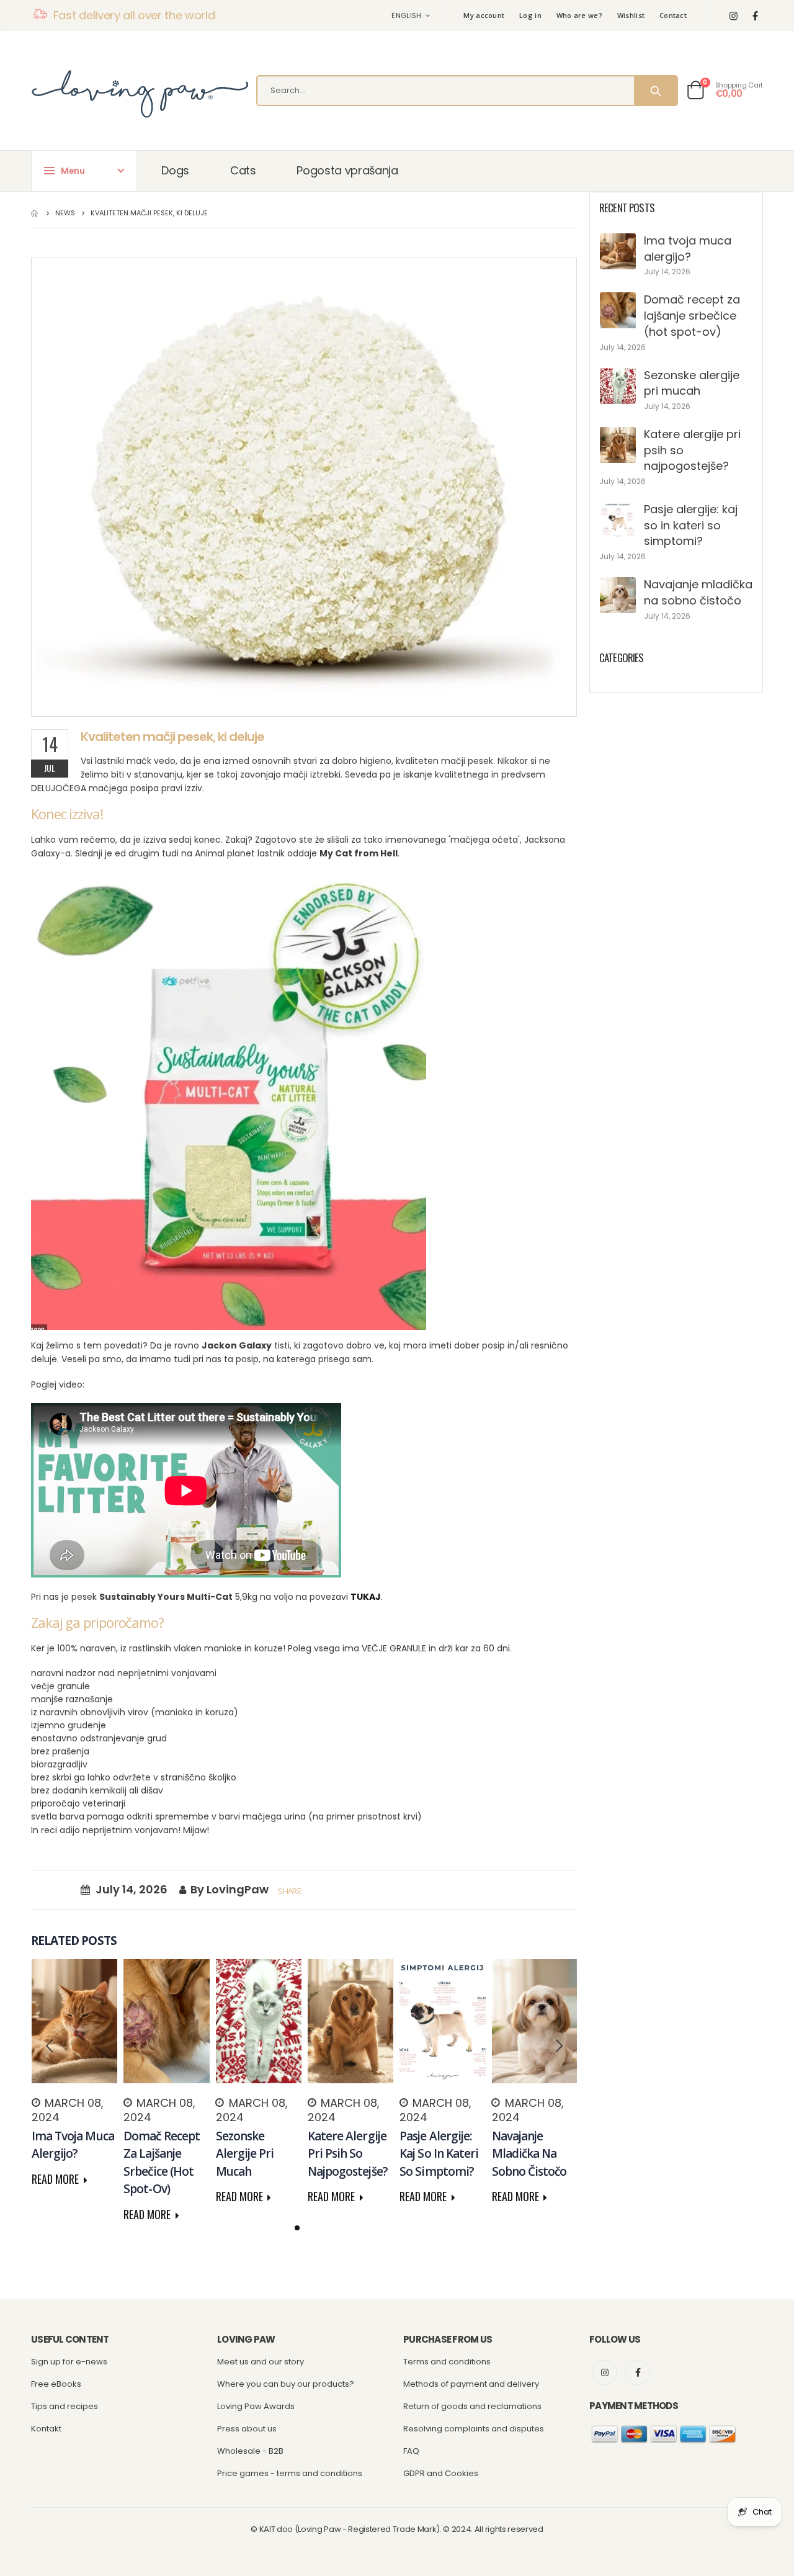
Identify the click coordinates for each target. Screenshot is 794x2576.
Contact (673, 15)
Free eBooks (56, 2384)
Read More (56, 2179)
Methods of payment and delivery (471, 2384)
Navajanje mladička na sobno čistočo (698, 592)
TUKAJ (366, 1597)
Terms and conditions (447, 2362)
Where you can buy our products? (286, 2384)
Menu (73, 171)
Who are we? (579, 15)
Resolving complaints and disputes (474, 2429)
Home (36, 213)
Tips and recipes (65, 2406)
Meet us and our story (261, 2362)
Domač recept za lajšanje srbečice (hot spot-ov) (692, 315)
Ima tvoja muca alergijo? (688, 249)
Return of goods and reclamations (472, 2406)
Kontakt (46, 2429)
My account (484, 15)
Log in (530, 15)
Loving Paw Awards (256, 2406)
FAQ (411, 2451)
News (65, 213)
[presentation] (50, 2046)
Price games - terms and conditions (290, 2473)
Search (655, 91)
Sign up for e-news (69, 2362)
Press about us (247, 2429)
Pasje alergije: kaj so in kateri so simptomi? (691, 525)
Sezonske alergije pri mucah (692, 383)
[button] (297, 2228)
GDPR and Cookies (441, 2473)
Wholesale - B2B (250, 2451)
